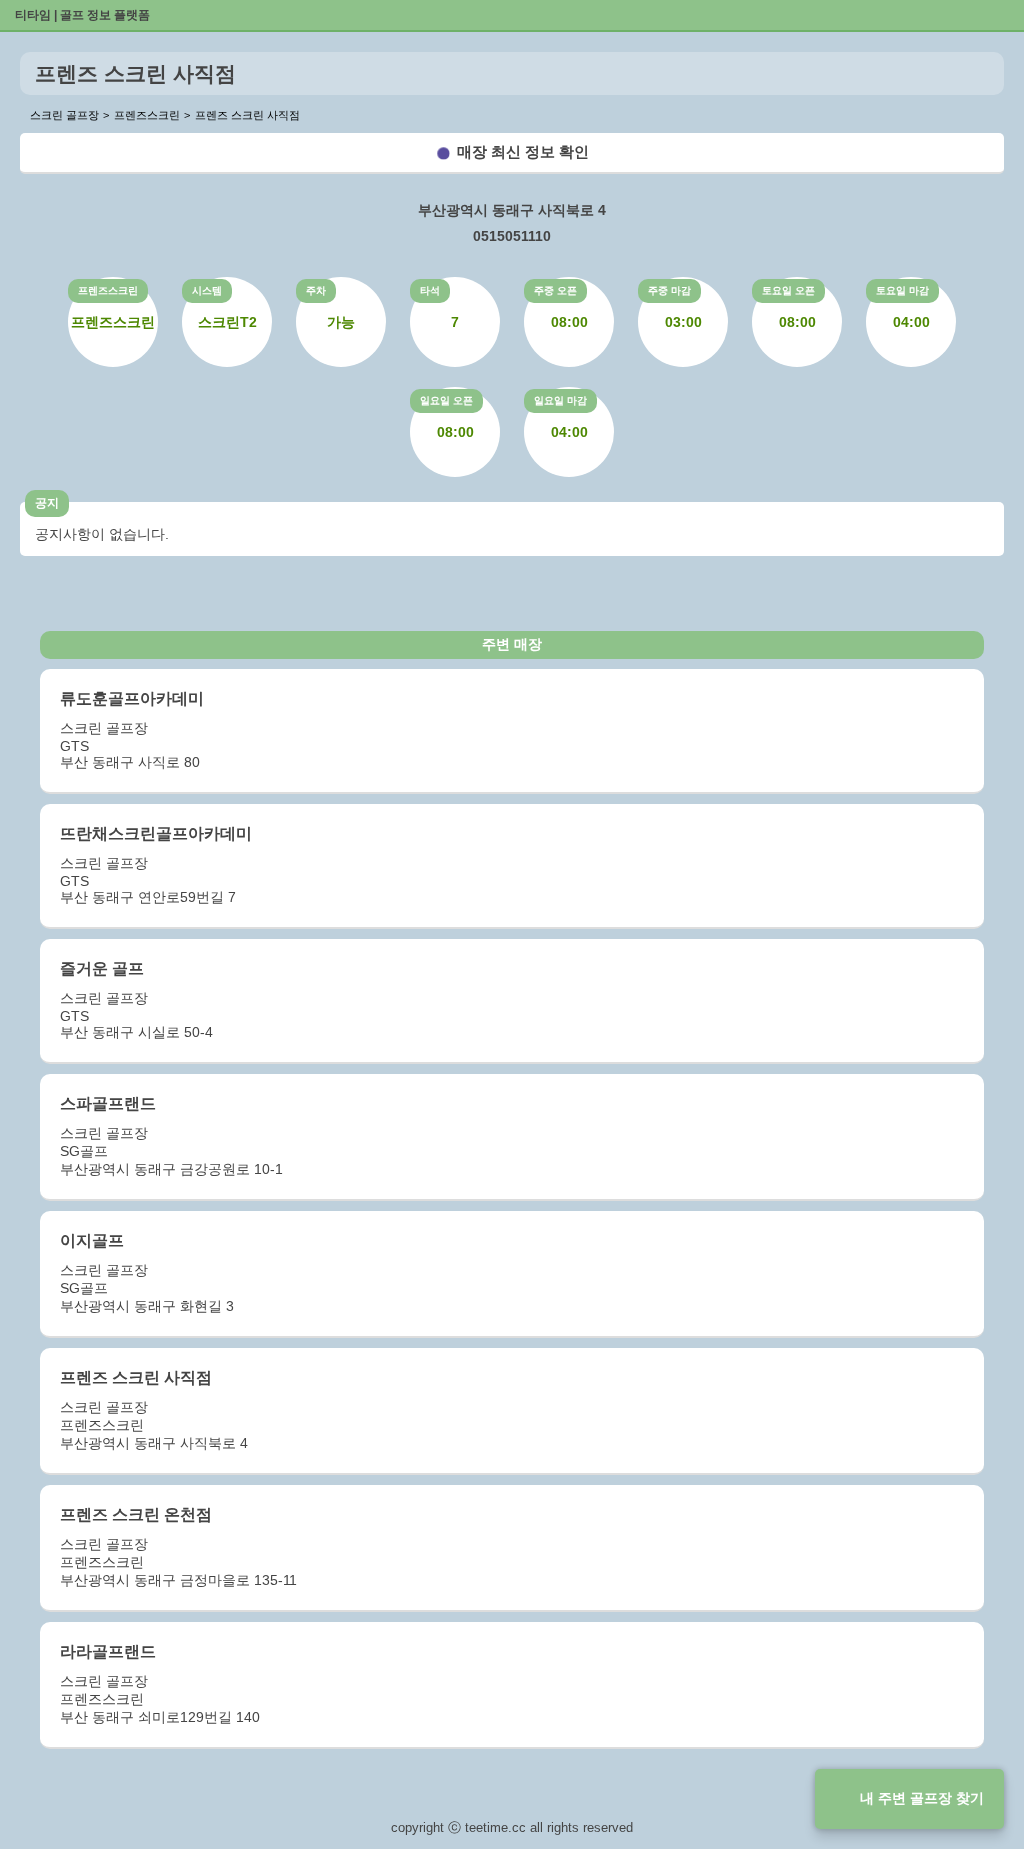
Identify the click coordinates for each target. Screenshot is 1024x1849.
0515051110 (512, 236)
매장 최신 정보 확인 (523, 151)
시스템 (207, 290)
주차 (316, 290)
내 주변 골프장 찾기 (922, 1798)
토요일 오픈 (788, 290)
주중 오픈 (555, 290)
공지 (47, 503)
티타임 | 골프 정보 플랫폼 (82, 15)
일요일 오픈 (446, 400)
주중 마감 (669, 290)
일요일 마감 (560, 400)
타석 (430, 290)
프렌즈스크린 (108, 290)
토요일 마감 (902, 290)
